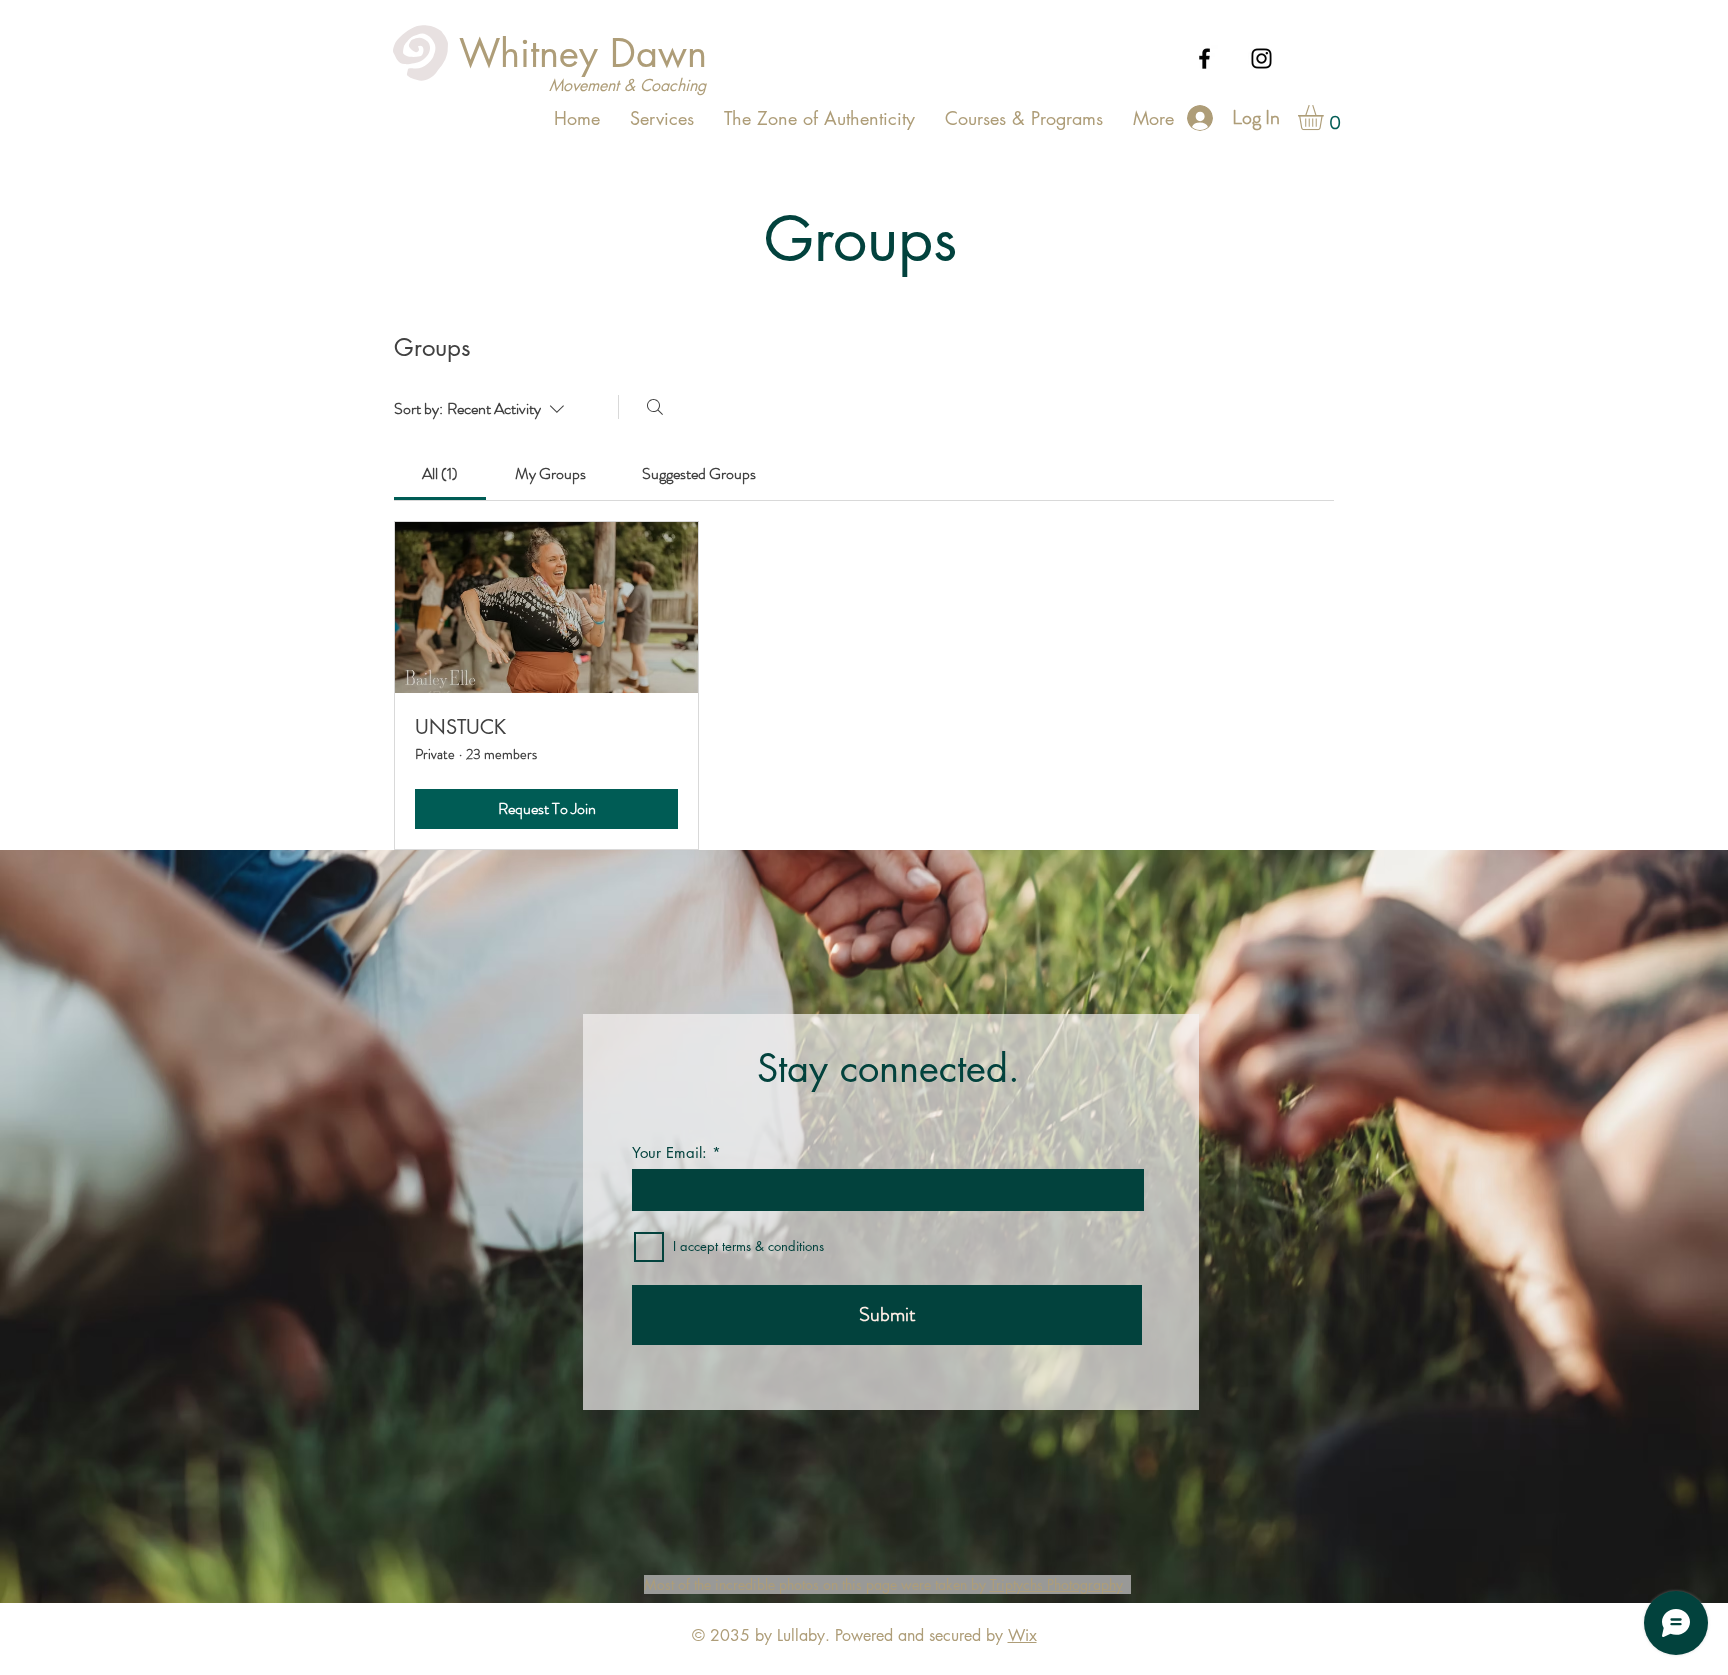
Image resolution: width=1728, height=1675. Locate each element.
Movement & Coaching (627, 85)
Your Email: (669, 1152)
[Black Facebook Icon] (1204, 58)
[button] (1325, 117)
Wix (1022, 1635)
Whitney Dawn (583, 53)
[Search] (655, 407)
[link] (440, 473)
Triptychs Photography (1056, 1584)
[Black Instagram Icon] (1261, 58)
